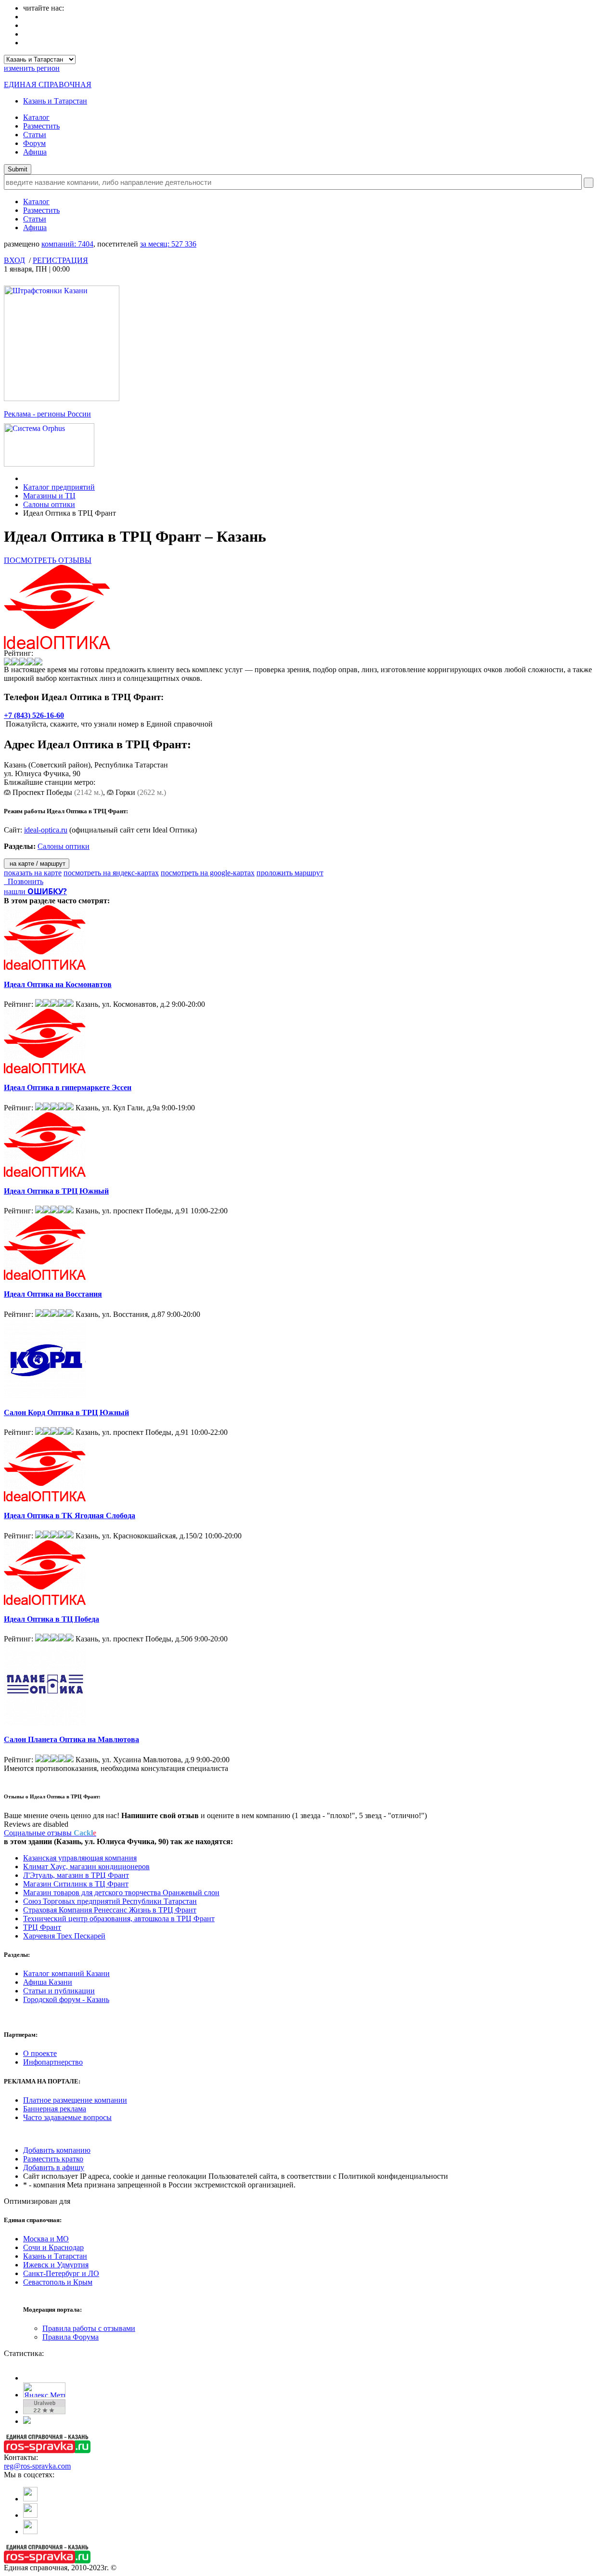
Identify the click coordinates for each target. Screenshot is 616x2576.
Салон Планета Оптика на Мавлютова (71, 1739)
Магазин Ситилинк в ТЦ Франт (76, 1884)
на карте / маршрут (37, 864)
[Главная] (26, 478)
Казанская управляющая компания (80, 1858)
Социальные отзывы (50, 1833)
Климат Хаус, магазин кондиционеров (86, 1867)
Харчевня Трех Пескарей (64, 1936)
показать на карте (33, 873)
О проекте (40, 2053)
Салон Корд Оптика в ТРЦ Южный (66, 1412)
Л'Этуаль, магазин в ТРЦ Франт (76, 1875)
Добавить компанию (57, 2150)
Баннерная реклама (55, 2109)
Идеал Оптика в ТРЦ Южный (56, 1191)
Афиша (35, 152)
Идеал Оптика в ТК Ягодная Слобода (70, 1516)
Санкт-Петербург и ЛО (61, 2273)
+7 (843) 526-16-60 (34, 715)
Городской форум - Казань (66, 1999)
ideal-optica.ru (46, 830)
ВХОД (14, 260)
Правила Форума (71, 2337)
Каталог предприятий (59, 487)
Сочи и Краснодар (53, 2247)
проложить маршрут (290, 873)
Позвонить (24, 881)
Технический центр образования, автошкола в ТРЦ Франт (119, 1919)
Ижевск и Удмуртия (56, 2265)
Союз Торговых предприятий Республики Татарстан (110, 1901)
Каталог (36, 117)
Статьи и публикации (59, 1991)
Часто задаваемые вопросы (67, 2117)
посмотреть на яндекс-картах (111, 873)
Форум (34, 143)
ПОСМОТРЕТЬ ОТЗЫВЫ (48, 560)
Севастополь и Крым (58, 2282)
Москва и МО (46, 2239)
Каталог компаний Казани (66, 1973)
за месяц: (168, 244)
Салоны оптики (49, 504)
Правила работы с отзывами (89, 2328)
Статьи (35, 135)
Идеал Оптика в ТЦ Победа (51, 1619)
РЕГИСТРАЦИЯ (60, 260)
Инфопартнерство (53, 2062)
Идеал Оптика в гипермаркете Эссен (68, 1087)
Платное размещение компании (75, 2100)
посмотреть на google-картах (208, 873)
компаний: (67, 244)
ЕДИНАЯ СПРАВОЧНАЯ (48, 85)
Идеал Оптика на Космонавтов (58, 984)
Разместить (41, 126)
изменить (32, 68)
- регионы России (47, 414)
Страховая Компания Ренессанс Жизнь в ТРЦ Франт (110, 1910)
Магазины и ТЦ (49, 496)
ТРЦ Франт (42, 1927)
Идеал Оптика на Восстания (53, 1294)
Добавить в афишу (54, 2167)
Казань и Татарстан (55, 101)
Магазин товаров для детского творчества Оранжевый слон (121, 1893)
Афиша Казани (48, 1982)
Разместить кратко (53, 2159)
